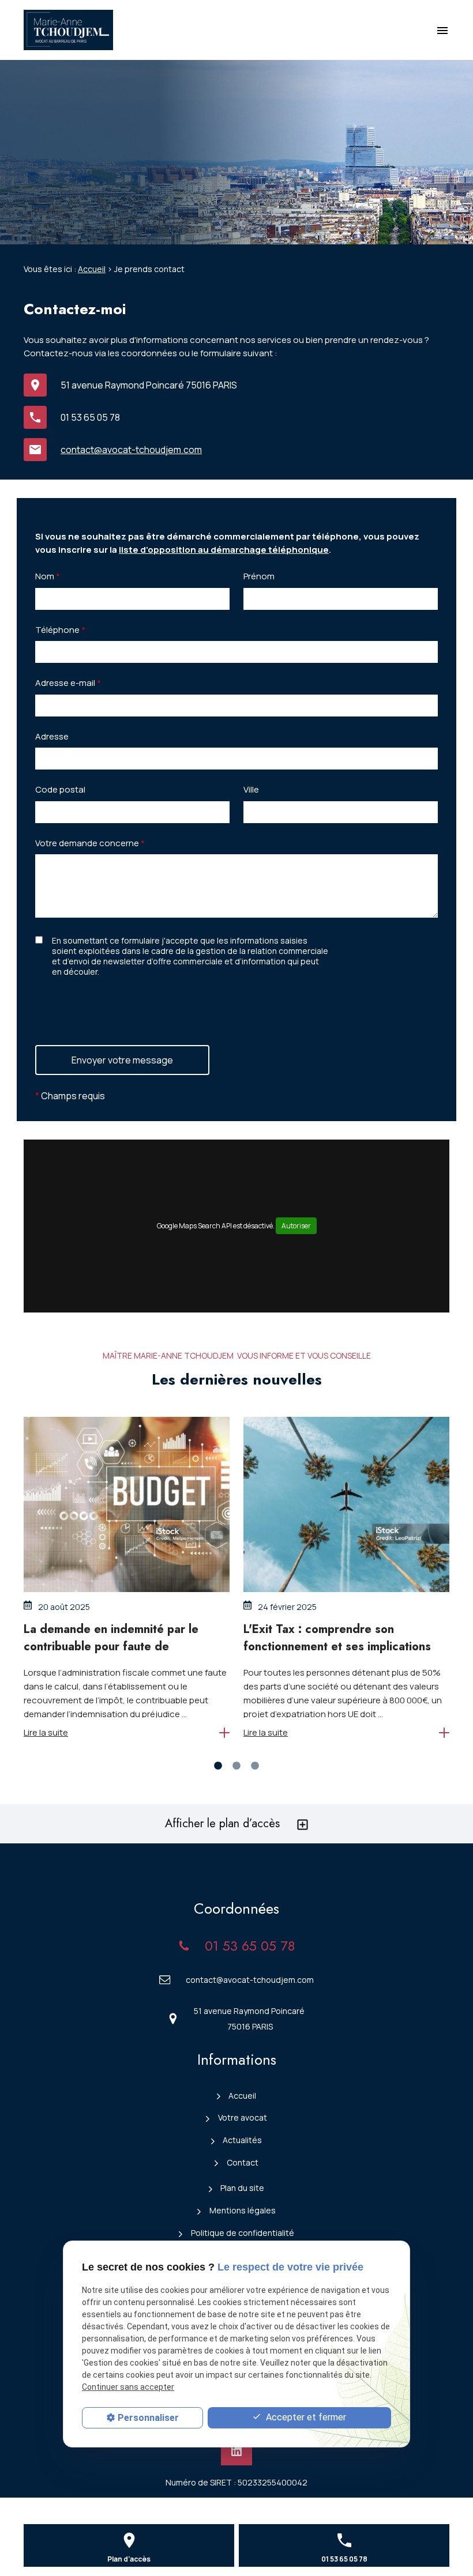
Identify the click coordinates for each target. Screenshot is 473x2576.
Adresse (52, 736)
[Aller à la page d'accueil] (68, 30)
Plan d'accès (129, 2559)
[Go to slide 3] (255, 1766)
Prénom (259, 576)
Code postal (60, 789)
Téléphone (60, 630)
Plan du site (242, 2188)
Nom (48, 576)
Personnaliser (148, 2418)
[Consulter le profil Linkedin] (236, 2451)
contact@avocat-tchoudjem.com (131, 450)
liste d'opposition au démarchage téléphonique (224, 550)
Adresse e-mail (68, 683)
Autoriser (296, 1226)
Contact (243, 2162)
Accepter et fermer (305, 2417)
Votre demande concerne (90, 843)
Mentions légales (243, 2210)
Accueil (92, 269)
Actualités (242, 2140)
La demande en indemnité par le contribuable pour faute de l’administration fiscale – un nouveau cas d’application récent (123, 1655)
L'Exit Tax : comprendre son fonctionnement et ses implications (337, 1638)
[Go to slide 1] (218, 1766)
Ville (251, 789)
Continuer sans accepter (128, 2387)
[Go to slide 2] (236, 1766)
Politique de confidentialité (243, 2233)
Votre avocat (243, 2117)
